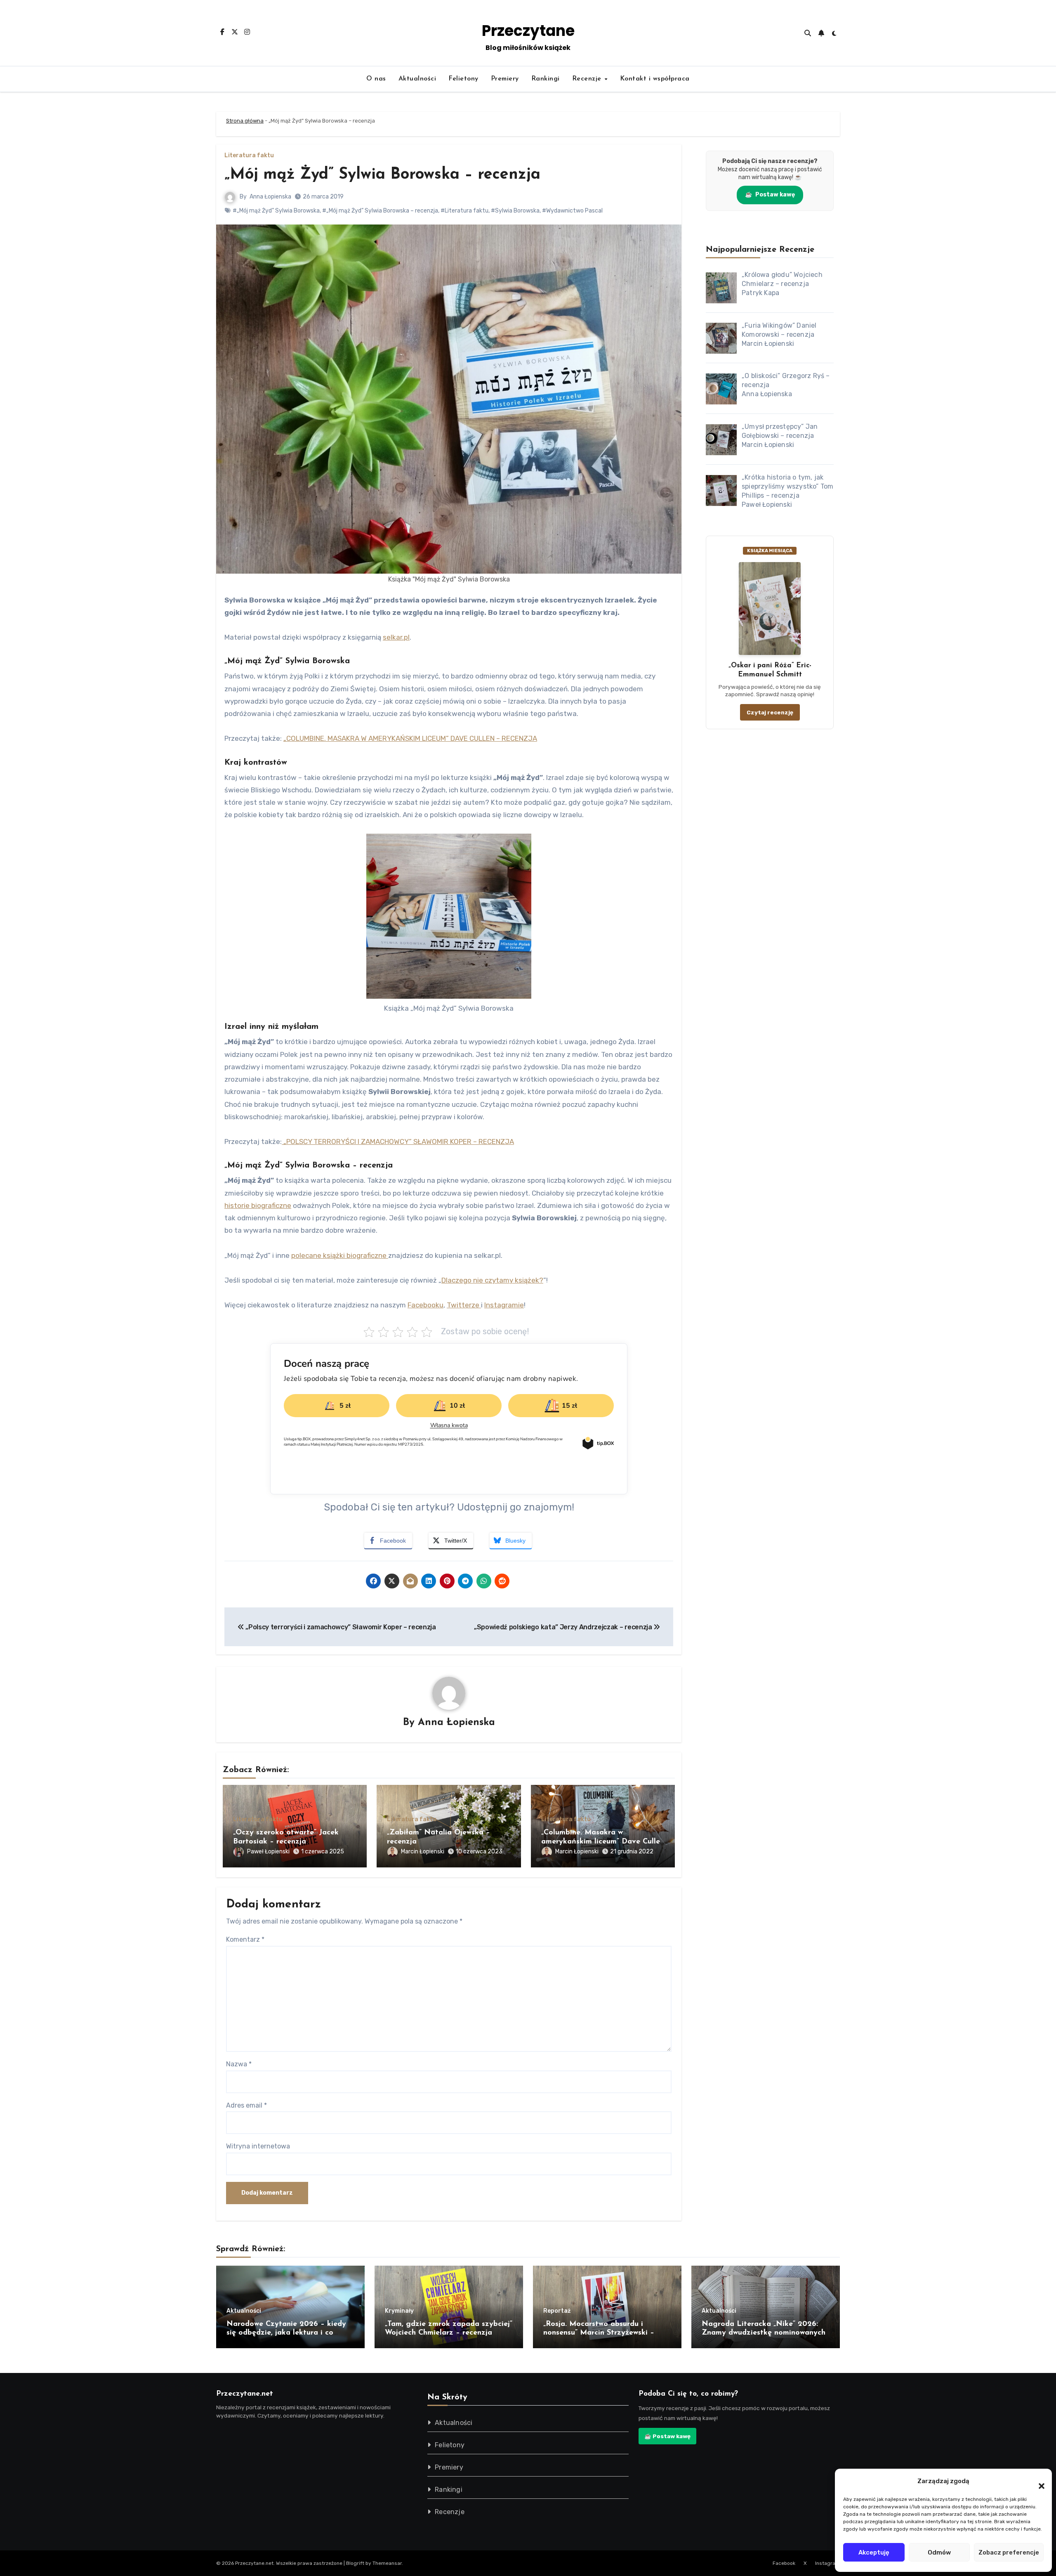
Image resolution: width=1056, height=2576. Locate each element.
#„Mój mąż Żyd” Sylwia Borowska (276, 211)
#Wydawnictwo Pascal (572, 211)
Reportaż (557, 2311)
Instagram (827, 2563)
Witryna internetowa (258, 2146)
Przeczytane (528, 31)
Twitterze (464, 1305)
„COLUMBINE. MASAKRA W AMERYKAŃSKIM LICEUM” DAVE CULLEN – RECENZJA (410, 738)
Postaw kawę (770, 195)
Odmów (939, 2552)
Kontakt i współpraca (655, 79)
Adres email (246, 2105)
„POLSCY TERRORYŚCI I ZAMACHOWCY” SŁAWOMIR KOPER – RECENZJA (398, 1141)
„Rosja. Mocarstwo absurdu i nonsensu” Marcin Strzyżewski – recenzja (599, 2333)
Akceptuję (874, 2552)
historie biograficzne (258, 1205)
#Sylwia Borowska (515, 211)
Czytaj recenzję (770, 712)
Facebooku (425, 1305)
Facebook (784, 2563)
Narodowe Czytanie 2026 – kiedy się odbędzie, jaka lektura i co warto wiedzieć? (286, 2333)
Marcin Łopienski (423, 1852)
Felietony (463, 79)
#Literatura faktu (464, 211)
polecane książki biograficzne (340, 1255)
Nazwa (239, 2064)
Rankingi (546, 79)
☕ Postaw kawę (667, 2436)
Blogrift (355, 2563)
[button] (1037, 2481)
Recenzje (588, 79)
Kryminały (399, 2311)
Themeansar (387, 2563)
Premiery (505, 79)
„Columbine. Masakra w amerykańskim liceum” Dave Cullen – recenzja (603, 1842)
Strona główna (245, 121)
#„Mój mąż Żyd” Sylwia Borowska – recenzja (380, 211)
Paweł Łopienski (268, 1852)
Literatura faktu (249, 156)
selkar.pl (396, 637)
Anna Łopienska (270, 197)
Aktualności (417, 79)
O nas (376, 79)
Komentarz (245, 1939)
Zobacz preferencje (1009, 2552)
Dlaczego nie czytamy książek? (492, 1280)
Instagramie (504, 1305)
